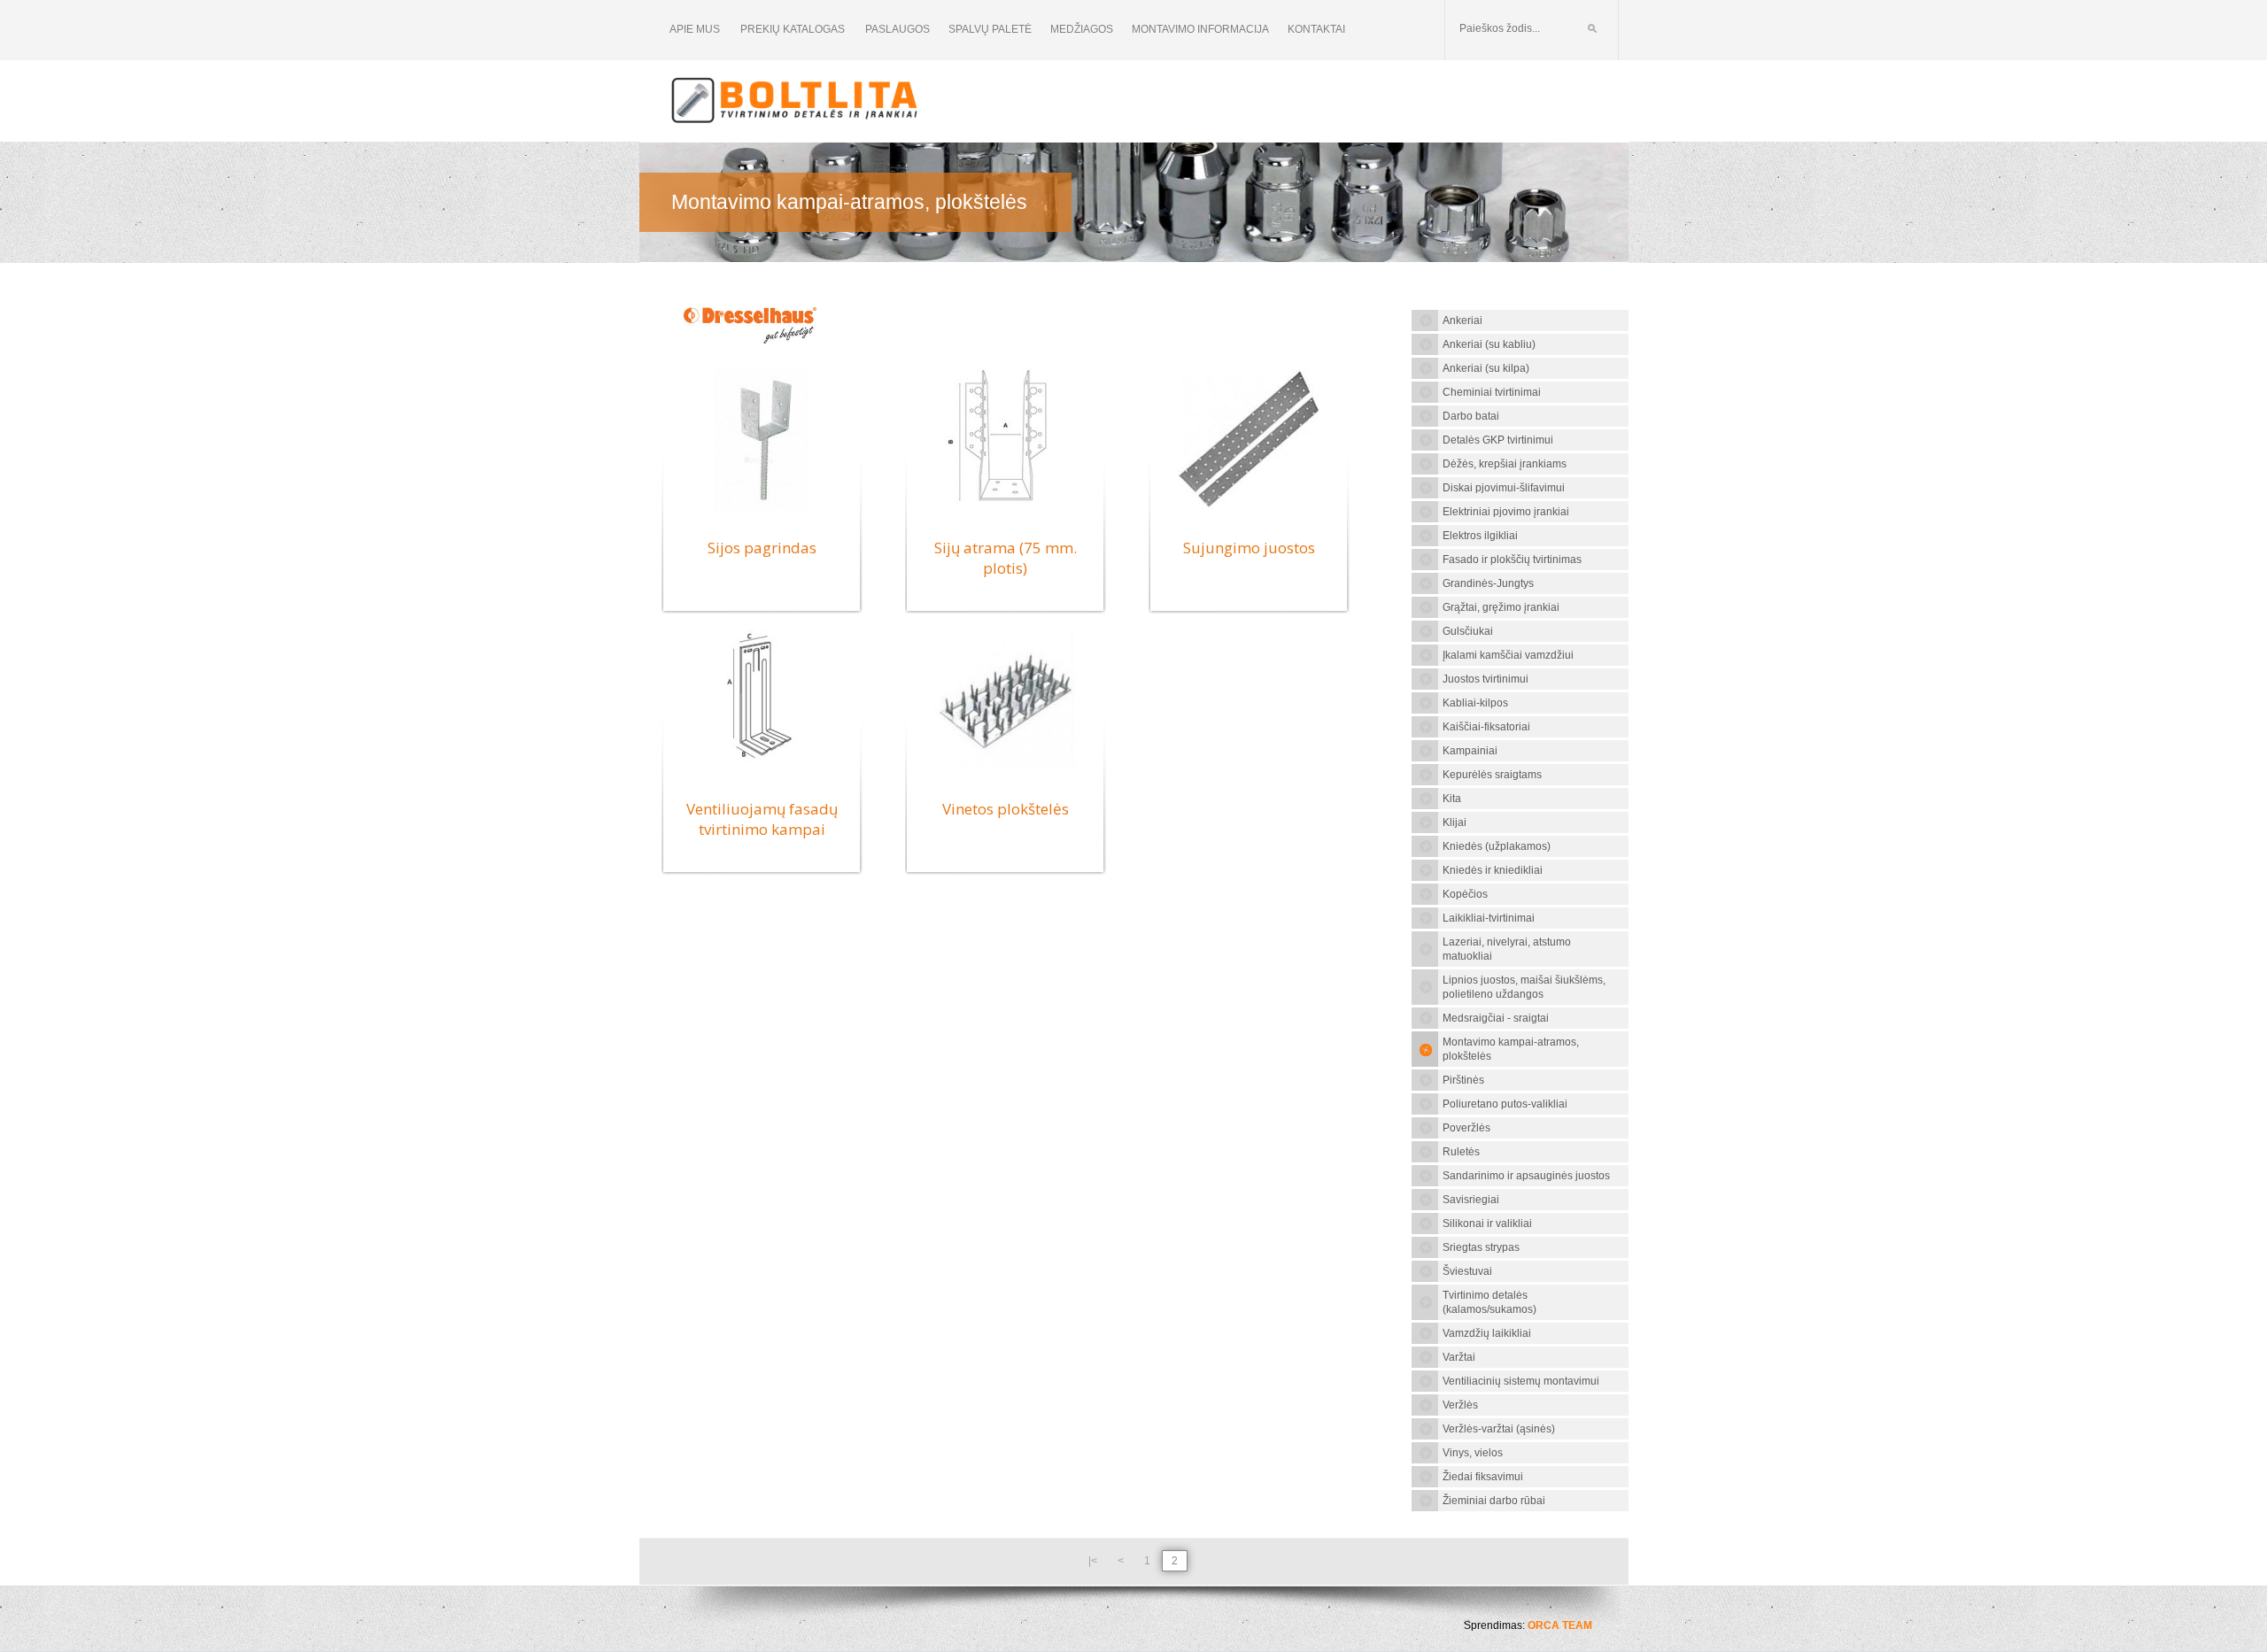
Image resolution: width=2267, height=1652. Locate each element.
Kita (1452, 799)
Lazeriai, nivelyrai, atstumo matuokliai (1507, 949)
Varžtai (1459, 1357)
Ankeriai (1462, 320)
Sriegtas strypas (1481, 1247)
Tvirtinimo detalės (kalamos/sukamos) (1489, 1302)
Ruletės (1461, 1152)
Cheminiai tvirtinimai (1492, 392)
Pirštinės (1463, 1080)
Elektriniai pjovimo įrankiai (1506, 512)
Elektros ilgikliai (1480, 536)
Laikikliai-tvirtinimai (1489, 918)
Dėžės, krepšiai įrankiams (1505, 464)
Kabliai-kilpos (1475, 703)
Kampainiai (1470, 751)
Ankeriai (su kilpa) (1486, 368)
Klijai (1455, 822)
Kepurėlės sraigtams (1492, 775)
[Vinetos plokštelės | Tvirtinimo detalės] (1005, 770)
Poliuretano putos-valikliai (1505, 1104)
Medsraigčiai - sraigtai (1496, 1018)
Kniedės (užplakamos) (1497, 846)
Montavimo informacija (1200, 29)
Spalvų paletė (990, 29)
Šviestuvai (1467, 1271)
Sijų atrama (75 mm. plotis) (1006, 558)
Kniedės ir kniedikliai (1493, 870)
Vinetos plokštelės (1006, 809)
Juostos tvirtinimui (1486, 679)
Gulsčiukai (1468, 631)
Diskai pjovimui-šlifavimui (1504, 488)
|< (1093, 1561)
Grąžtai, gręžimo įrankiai (1501, 607)
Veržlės (1460, 1405)
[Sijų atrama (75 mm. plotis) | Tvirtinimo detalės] (1005, 509)
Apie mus (695, 29)
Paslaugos (898, 29)
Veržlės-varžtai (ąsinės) (1499, 1429)
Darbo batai (1471, 416)
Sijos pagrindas (762, 548)
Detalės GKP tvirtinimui (1498, 440)
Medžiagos (1082, 29)
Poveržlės (1466, 1128)
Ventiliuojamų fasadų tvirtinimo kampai (762, 819)
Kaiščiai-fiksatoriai (1486, 727)
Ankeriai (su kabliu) (1489, 344)
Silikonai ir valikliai (1487, 1224)
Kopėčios (1465, 894)
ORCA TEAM (1560, 1625)
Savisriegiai (1471, 1200)
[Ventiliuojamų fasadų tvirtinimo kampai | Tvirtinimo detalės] (762, 770)
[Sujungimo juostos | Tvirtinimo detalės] (1249, 509)
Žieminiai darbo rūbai (1494, 1501)
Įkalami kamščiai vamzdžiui (1508, 655)
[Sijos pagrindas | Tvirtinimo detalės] (762, 509)
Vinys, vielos (1473, 1453)
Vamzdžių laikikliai (1487, 1333)
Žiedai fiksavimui (1483, 1477)
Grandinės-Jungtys (1488, 583)
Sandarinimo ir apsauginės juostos (1526, 1176)
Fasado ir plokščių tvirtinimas (1512, 560)
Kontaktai (1316, 29)
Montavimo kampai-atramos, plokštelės (1511, 1049)
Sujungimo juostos (1249, 548)
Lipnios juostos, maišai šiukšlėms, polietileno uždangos (1524, 987)
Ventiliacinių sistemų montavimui (1521, 1381)
